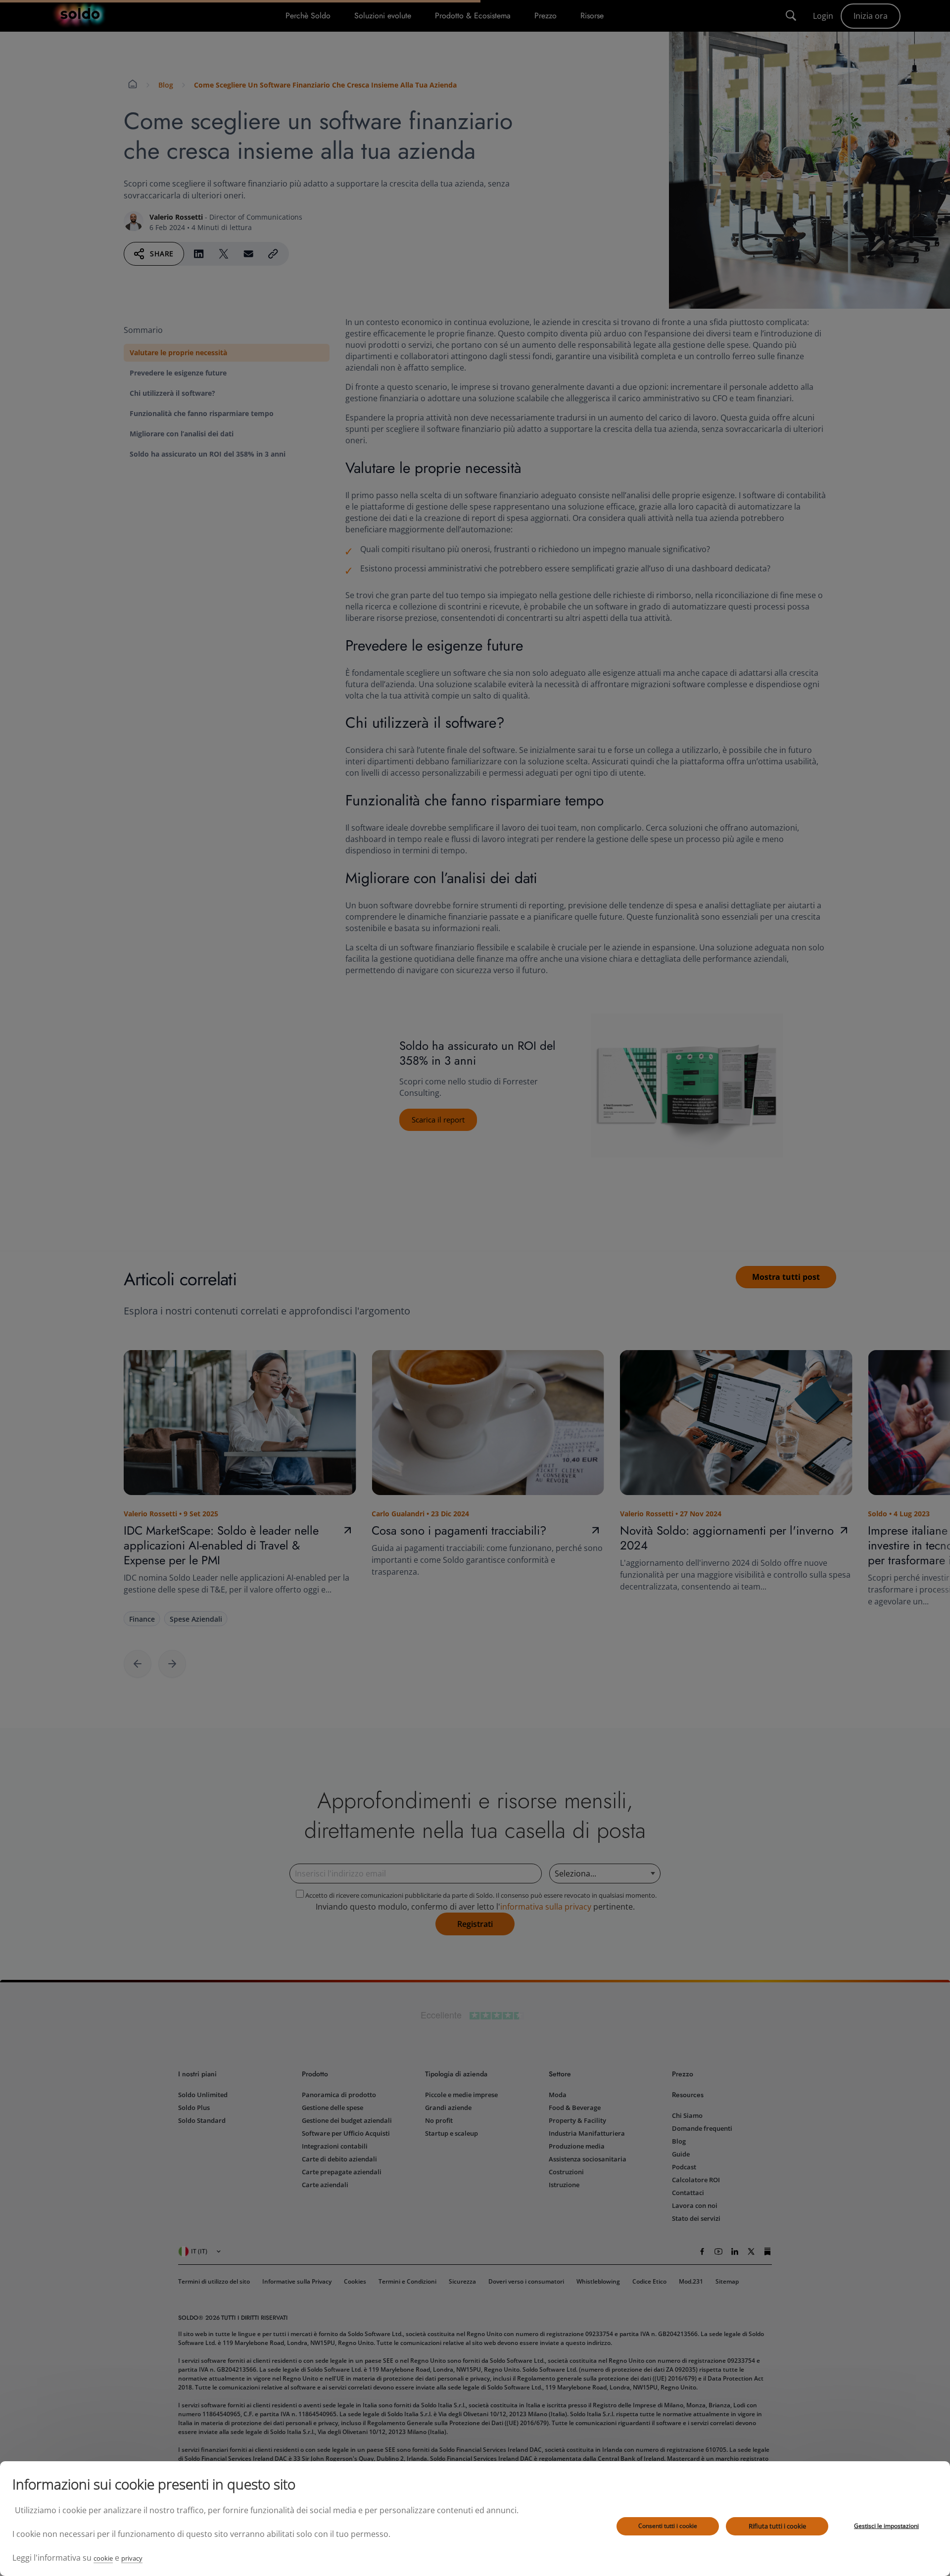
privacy (132, 2558)
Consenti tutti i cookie (668, 2526)
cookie (103, 2558)
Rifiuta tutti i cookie (777, 2526)
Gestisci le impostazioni (886, 2526)
